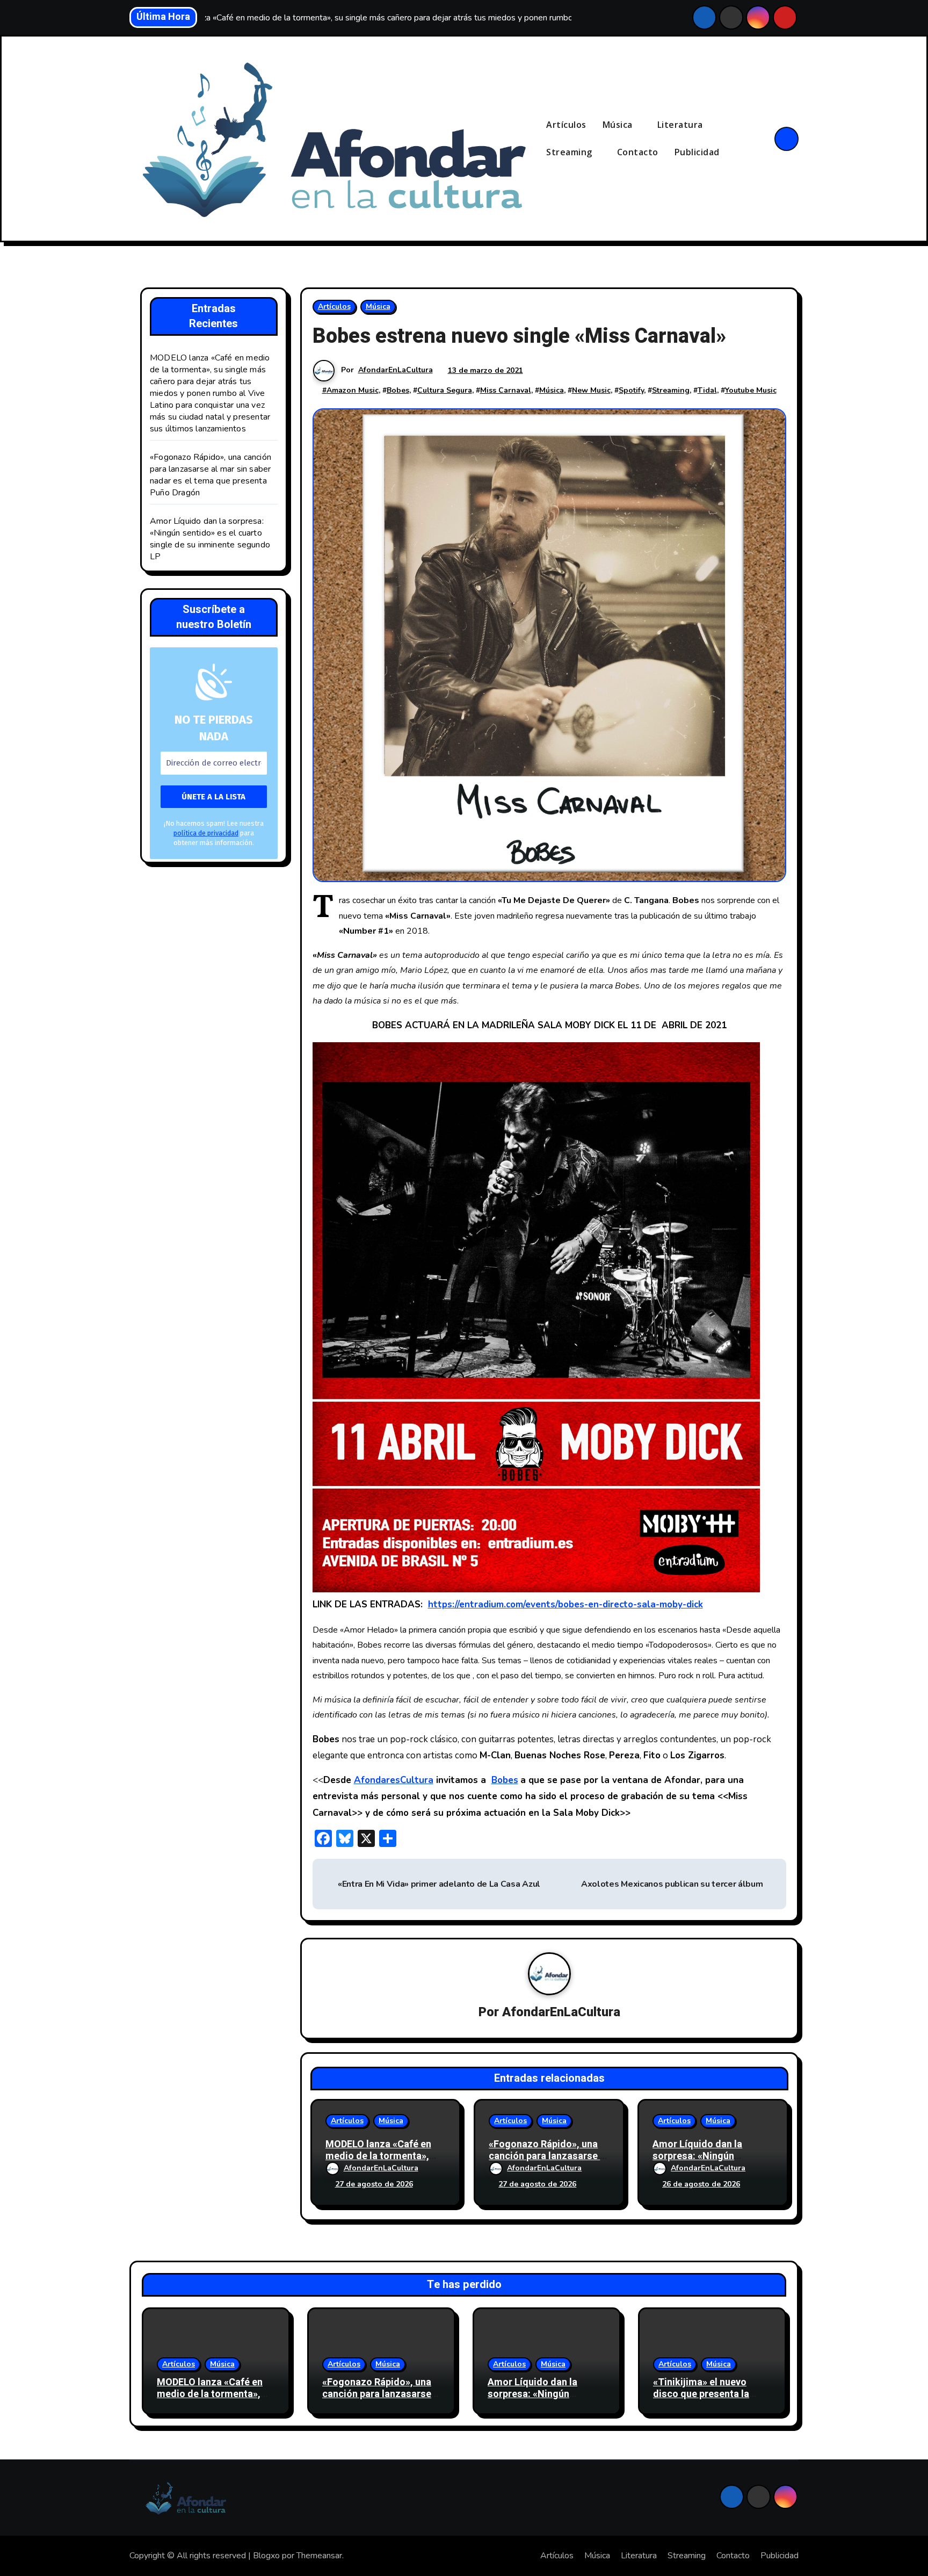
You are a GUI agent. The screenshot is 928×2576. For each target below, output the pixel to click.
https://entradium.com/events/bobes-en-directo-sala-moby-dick (565, 1604)
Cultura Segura (445, 390)
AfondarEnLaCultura (396, 370)
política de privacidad (206, 833)
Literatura (682, 125)
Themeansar (319, 2556)
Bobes (398, 390)
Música (619, 125)
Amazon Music (353, 390)
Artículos (566, 125)
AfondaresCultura (394, 1780)
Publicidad (697, 152)
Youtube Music (751, 390)
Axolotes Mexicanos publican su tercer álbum (672, 1884)
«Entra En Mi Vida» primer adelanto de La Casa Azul (438, 1884)
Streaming (570, 152)
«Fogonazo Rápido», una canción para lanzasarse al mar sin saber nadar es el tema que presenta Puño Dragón (211, 475)
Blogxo (266, 2556)
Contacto (638, 152)
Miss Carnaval (506, 390)
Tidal (707, 390)
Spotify (631, 390)
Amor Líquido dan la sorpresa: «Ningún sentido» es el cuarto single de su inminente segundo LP (210, 539)
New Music (591, 390)
